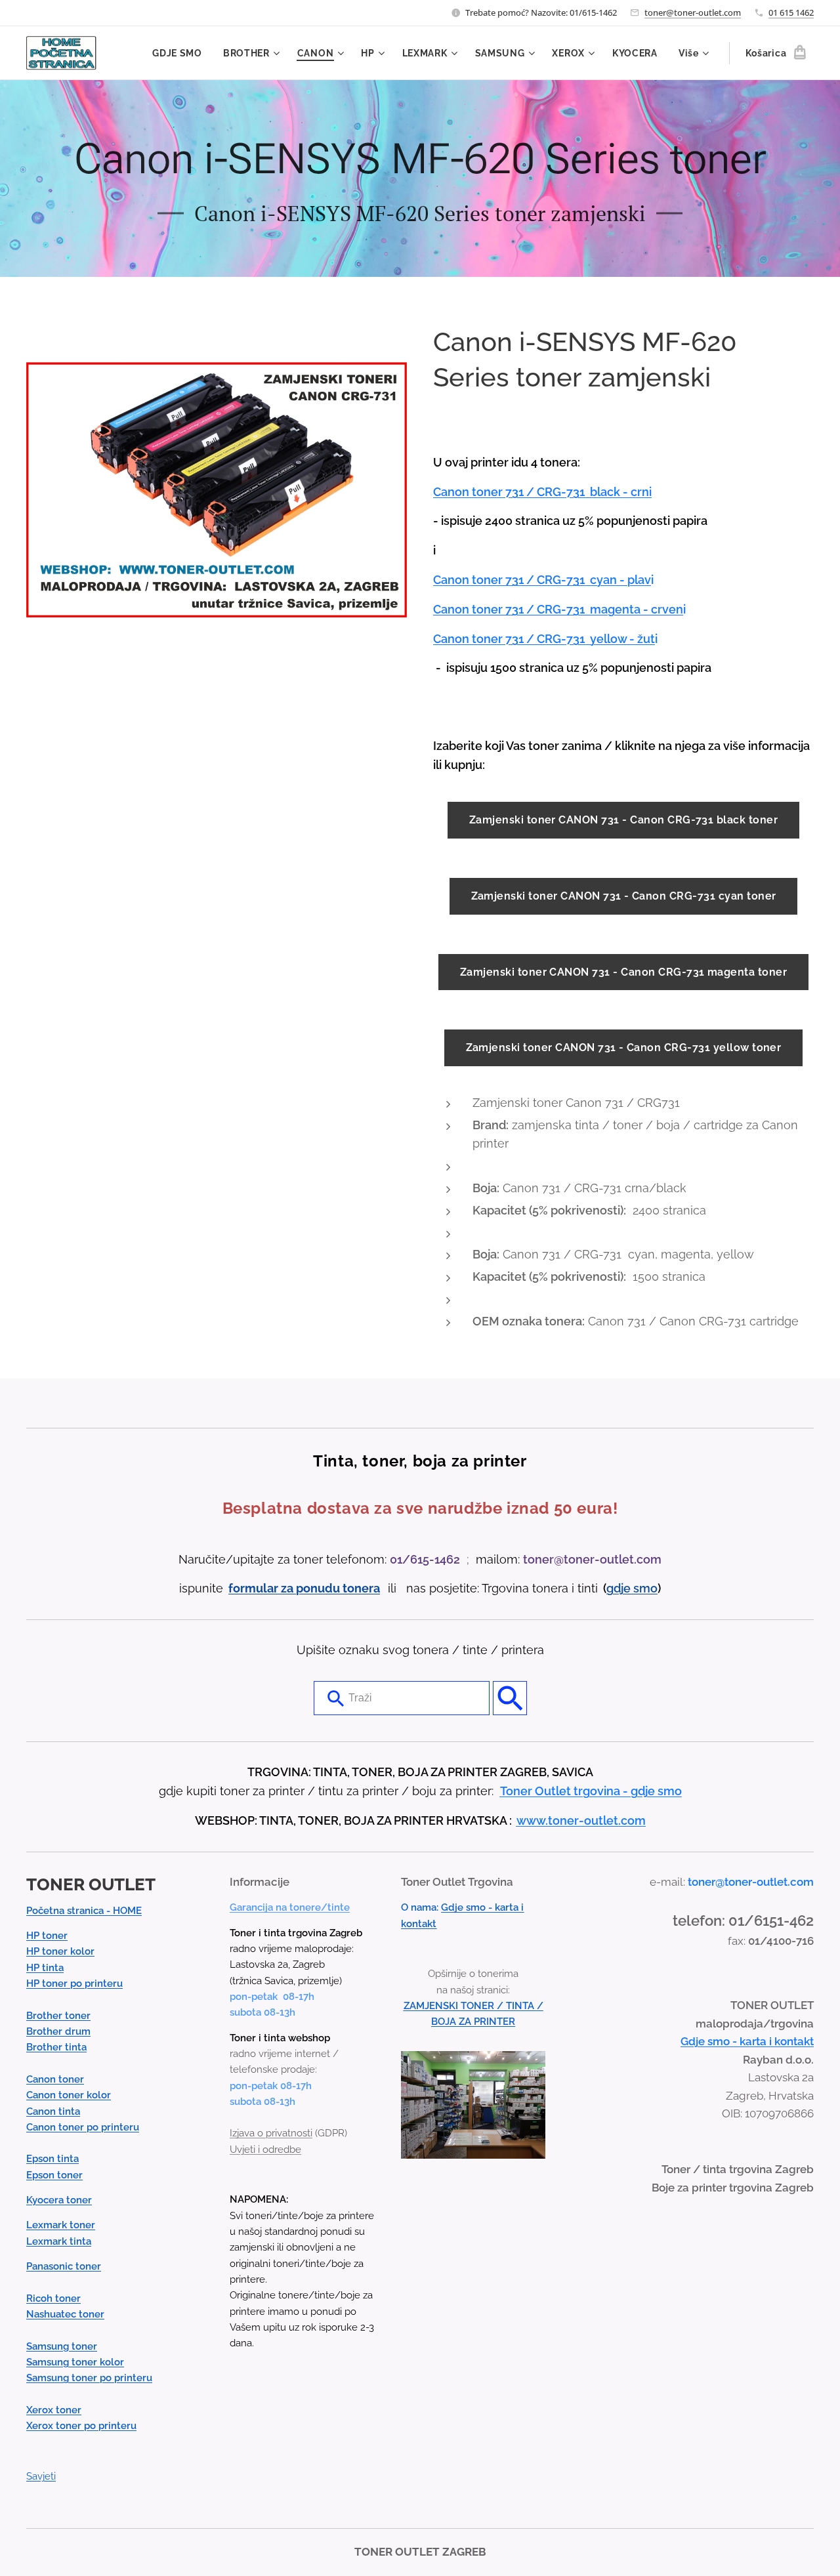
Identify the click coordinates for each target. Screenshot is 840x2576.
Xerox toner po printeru (81, 2426)
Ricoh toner (53, 2298)
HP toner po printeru (74, 1984)
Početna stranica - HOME (84, 1911)
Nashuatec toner (65, 2314)
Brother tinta (56, 2047)
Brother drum (58, 2031)
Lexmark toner (61, 2225)
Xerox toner (54, 2410)
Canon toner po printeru (83, 2127)
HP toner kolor (60, 1951)
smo (645, 1588)
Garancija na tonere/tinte (290, 1907)
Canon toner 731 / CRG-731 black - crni (542, 492)
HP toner (47, 1936)
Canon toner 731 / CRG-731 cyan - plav (542, 580)
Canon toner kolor (69, 2095)
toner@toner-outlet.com (693, 12)
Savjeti (41, 2476)
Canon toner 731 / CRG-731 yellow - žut (544, 639)
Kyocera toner (59, 2200)
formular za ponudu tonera (304, 1588)
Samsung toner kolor (75, 2362)
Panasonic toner (64, 2266)
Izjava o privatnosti (271, 2133)
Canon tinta (53, 2111)
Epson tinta (52, 2159)
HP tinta (45, 1968)
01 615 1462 (791, 12)
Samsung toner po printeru (89, 2378)
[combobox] (402, 1698)
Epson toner (54, 2175)
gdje (620, 1588)
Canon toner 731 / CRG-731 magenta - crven (558, 609)
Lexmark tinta (59, 2241)
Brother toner (58, 2016)
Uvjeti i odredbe (265, 2150)
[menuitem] (181, 53)
